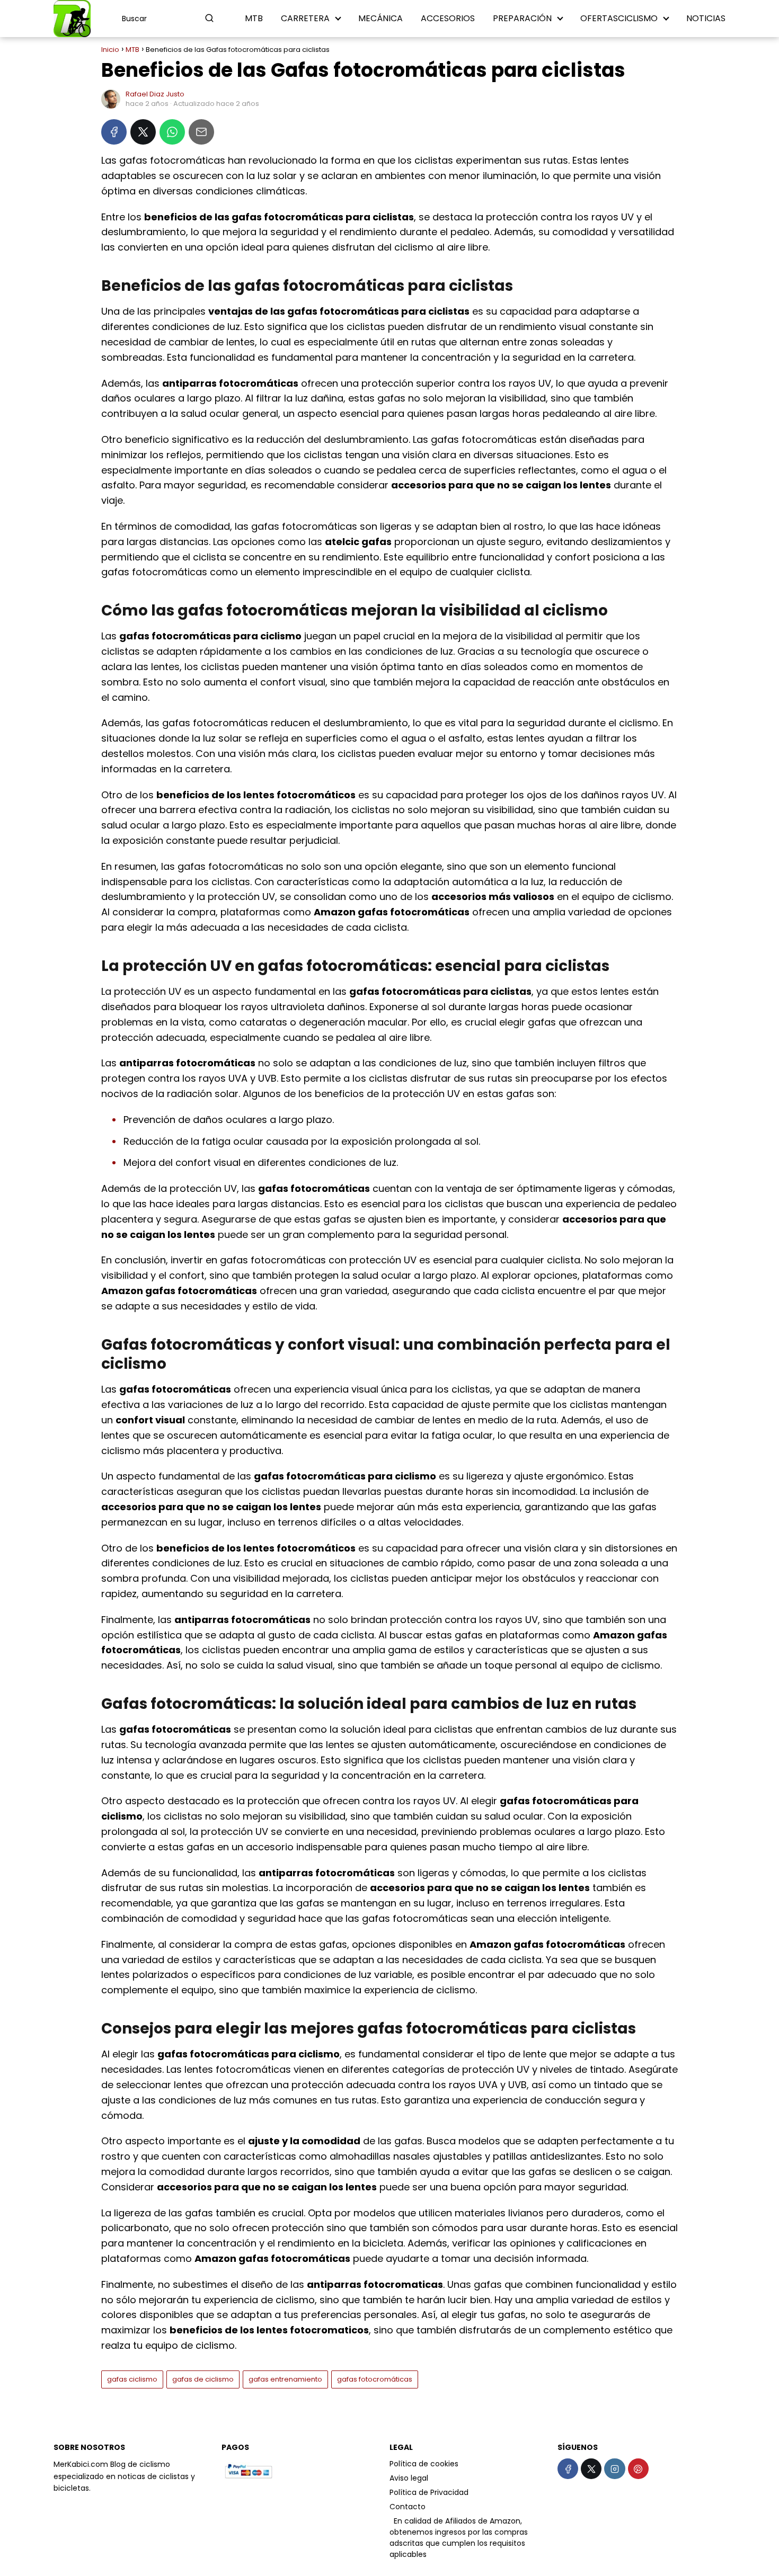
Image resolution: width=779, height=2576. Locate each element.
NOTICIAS (706, 18)
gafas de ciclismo (203, 2379)
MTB (254, 18)
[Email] (201, 132)
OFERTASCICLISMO (619, 18)
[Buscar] (209, 18)
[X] (143, 132)
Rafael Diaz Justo (155, 94)
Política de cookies (424, 2464)
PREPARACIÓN (522, 18)
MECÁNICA (380, 18)
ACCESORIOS (448, 18)
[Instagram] (614, 2469)
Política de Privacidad (429, 2492)
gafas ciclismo (132, 2379)
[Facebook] (114, 132)
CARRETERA (305, 18)
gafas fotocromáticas (375, 2379)
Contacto (408, 2507)
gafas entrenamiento (285, 2379)
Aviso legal (409, 2478)
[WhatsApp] (172, 132)
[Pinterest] (638, 2469)
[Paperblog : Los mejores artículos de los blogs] (391, 2521)
